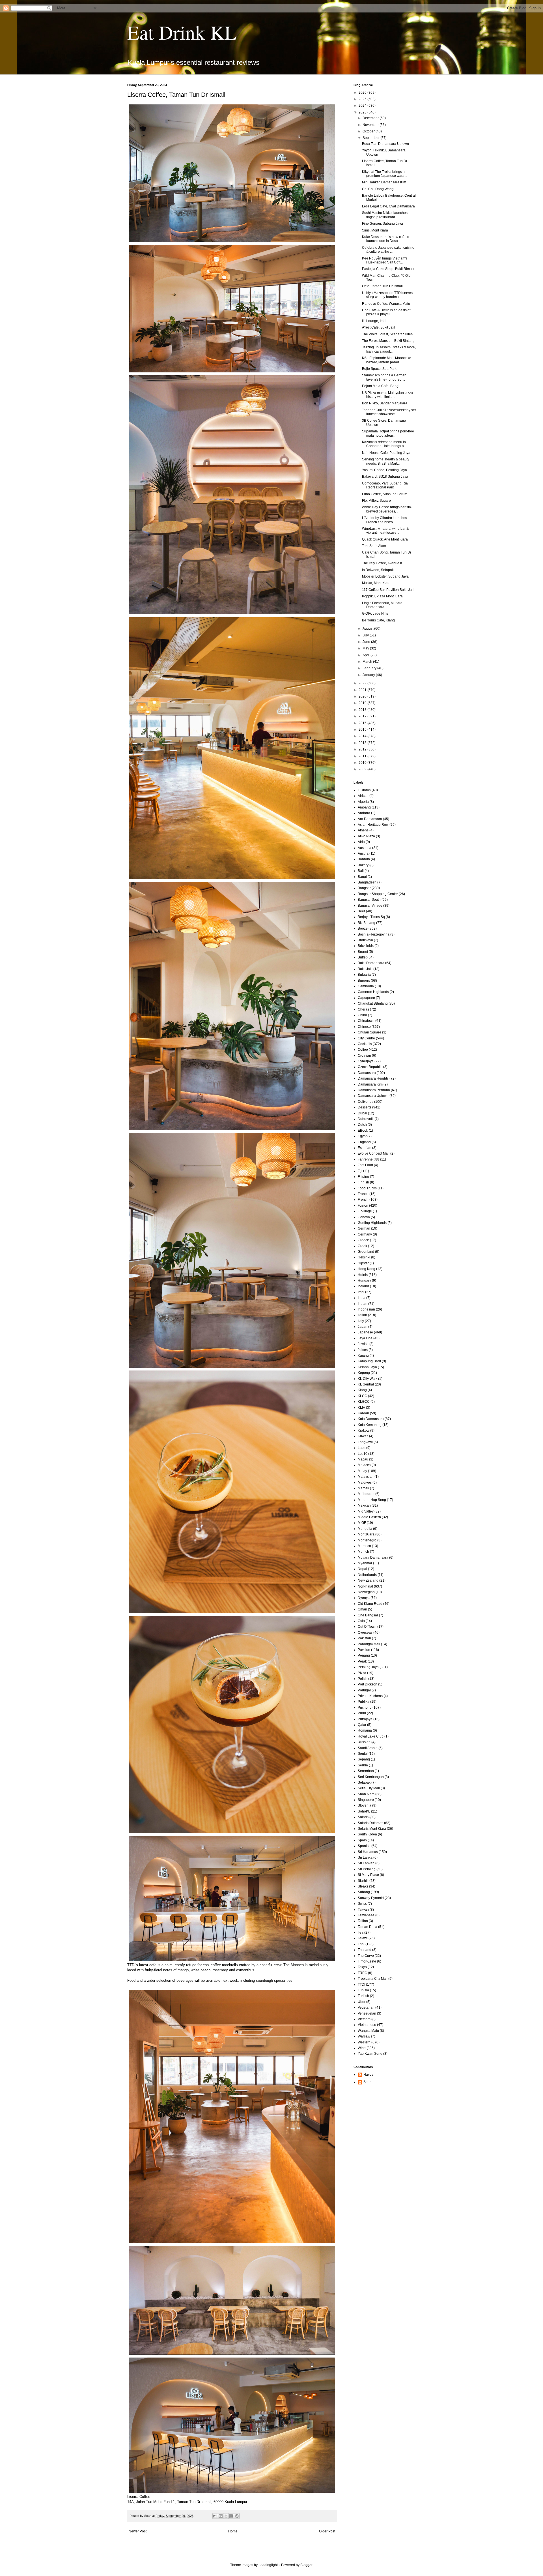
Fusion (363, 1206)
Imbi (361, 1292)
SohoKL (364, 1811)
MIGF (362, 1523)
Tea (361, 1932)
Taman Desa (368, 1927)
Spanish (364, 1846)
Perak (362, 1661)
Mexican (364, 1505)
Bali (361, 871)
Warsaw (364, 2036)
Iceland (363, 1286)
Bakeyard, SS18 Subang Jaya (385, 477)
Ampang (364, 807)
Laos (362, 1448)
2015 (363, 730)
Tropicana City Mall (373, 1979)
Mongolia (365, 1529)
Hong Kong (367, 1269)
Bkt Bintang (367, 923)
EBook (363, 1131)
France (363, 1194)
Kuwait (363, 1436)
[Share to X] (226, 2516)
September (371, 138)
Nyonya (364, 1598)
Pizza (362, 1673)
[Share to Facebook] (231, 2516)
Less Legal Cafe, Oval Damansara (388, 206)
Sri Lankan (366, 1863)
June (367, 642)
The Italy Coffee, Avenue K (382, 563)
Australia (365, 848)
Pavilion (364, 1650)
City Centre (366, 1038)
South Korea (367, 1834)
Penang (364, 1655)
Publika (364, 1702)
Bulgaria (364, 975)
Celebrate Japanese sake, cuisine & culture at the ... (388, 250)
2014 (363, 736)
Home (233, 2531)
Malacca (364, 1465)
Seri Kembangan (371, 1777)
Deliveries (366, 1102)
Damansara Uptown (373, 1096)
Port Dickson (368, 1684)
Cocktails (365, 1044)
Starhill (363, 1881)
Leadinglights (269, 2565)
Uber (362, 2002)
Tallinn (363, 1921)
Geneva (364, 1217)
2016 (363, 723)
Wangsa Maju (368, 2031)
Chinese (364, 1027)
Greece (363, 1240)
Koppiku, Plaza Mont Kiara (382, 596)
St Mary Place (368, 1875)
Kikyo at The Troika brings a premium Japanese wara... (384, 174)
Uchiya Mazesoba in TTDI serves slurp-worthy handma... (387, 295)
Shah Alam (366, 1794)
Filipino (363, 1177)
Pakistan (364, 1638)
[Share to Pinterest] (237, 2516)
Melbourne (366, 1494)
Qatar (362, 1725)
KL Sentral (366, 1384)
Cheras (363, 1009)
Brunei (363, 952)
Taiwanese (366, 1915)
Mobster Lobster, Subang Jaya (385, 576)
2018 (363, 710)
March (368, 662)
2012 (363, 749)
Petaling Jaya (368, 1667)
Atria (361, 842)
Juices (363, 1350)
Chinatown (366, 1021)
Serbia (363, 1765)
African (363, 796)
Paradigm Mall (369, 1644)
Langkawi (365, 1442)
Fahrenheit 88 (369, 1159)
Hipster (363, 1263)
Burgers (364, 981)
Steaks (363, 1886)
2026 (363, 93)
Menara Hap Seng (372, 1500)
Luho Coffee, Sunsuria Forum (385, 494)
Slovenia (365, 1805)
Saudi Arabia (368, 1748)
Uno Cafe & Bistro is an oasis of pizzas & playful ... (386, 312)
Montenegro (367, 1540)
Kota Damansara (371, 1419)
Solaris (363, 1817)
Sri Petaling (367, 1869)
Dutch (362, 1125)
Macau (363, 1459)
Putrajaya (365, 1719)
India (362, 1298)
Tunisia (363, 1990)
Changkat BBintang (373, 1003)
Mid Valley (366, 1511)
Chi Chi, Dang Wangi (378, 189)
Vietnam (364, 2019)
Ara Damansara (370, 819)
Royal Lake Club (371, 1736)
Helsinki (364, 1257)
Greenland (366, 1252)
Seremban (366, 1771)
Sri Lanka (365, 1858)
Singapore (366, 1800)
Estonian (365, 1148)
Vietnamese (367, 2025)
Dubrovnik (366, 1119)
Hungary (364, 1281)
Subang (364, 1892)
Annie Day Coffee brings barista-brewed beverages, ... (387, 509)
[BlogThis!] (221, 2516)
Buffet (362, 957)
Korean (363, 1413)
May (366, 648)
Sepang (364, 1759)
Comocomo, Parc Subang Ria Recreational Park (385, 485)
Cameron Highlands (373, 992)
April (367, 655)
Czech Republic (370, 1067)
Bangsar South (369, 900)
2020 (363, 696)
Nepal (362, 1569)
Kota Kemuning (370, 1425)
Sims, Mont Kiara (375, 230)
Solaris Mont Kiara (372, 1829)
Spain (362, 1840)
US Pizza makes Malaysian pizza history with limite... (387, 395)
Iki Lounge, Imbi (374, 321)
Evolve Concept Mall (374, 1153)
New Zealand (368, 1580)
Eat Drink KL (182, 32)
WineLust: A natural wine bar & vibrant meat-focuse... (385, 531)
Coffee (363, 1050)
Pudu (362, 1713)
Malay (362, 1471)
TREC (362, 1973)
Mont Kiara (366, 1534)
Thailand (365, 1950)
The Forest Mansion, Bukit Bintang (388, 341)
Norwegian (366, 1592)
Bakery (363, 865)
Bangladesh (367, 882)
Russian (364, 1742)
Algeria (363, 802)
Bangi (362, 877)
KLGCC (364, 1402)
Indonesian (366, 1309)
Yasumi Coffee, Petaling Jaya (384, 470)
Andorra (364, 813)
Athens (363, 830)
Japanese (365, 1332)
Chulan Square (369, 1032)
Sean (368, 2082)
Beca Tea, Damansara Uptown (385, 144)
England (364, 1142)
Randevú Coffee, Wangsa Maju (386, 304)
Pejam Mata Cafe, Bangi (381, 386)
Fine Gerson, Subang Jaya (383, 224)
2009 (363, 769)
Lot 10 (363, 1454)
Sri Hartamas (368, 1852)
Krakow (364, 1430)
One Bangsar (368, 1615)
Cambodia (366, 986)
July (366, 635)
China (362, 1015)
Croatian (364, 1056)
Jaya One (365, 1338)
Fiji (360, 1171)
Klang (362, 1390)
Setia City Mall (369, 1788)
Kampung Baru (369, 1361)
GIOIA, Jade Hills (375, 614)
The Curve (366, 1956)
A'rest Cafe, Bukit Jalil (379, 327)
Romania (365, 1730)
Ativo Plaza (366, 836)
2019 (363, 703)
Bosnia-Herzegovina (374, 934)
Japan (363, 1327)
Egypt (362, 1136)
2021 (363, 690)
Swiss (362, 1904)
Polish (363, 1679)
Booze (363, 928)
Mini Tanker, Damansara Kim (384, 182)
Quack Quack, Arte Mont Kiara (385, 539)
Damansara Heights (373, 1078)
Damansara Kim (370, 1084)
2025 (363, 99)
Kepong (364, 1373)
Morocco (364, 1546)
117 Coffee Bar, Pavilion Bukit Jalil (388, 590)
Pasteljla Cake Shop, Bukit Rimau (388, 269)
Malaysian (366, 1477)
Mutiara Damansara (373, 1558)
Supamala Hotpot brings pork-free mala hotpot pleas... (388, 433)
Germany (365, 1234)
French (363, 1200)
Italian (362, 1315)
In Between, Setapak (378, 570)
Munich (363, 1552)
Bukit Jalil (365, 969)
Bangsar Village (370, 906)
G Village (365, 1211)
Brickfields (366, 946)
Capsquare (366, 998)
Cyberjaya (366, 1061)
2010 (363, 763)
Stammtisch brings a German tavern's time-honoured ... (384, 377)
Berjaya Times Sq (371, 917)
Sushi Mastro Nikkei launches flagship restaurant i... (385, 215)
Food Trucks (367, 1188)
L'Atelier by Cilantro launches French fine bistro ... (384, 520)
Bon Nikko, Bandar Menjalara (385, 403)
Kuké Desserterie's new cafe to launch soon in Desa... (386, 239)
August (368, 629)
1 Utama (364, 790)
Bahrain (364, 859)
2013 (363, 743)
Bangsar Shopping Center (378, 894)
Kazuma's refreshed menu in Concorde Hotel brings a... (384, 444)
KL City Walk (368, 1379)
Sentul (363, 1754)
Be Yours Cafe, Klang (378, 620)
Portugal (364, 1690)
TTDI (361, 1985)
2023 (363, 112)
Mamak (363, 1488)
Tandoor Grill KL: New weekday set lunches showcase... (389, 412)
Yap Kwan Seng (370, 2054)
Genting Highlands (372, 1223)
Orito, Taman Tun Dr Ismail (382, 286)
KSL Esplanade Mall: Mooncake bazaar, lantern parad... (387, 360)
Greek (362, 1246)
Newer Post (138, 2531)
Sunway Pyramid (371, 1898)
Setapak (364, 1783)
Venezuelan (367, 2013)
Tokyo (362, 1967)
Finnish (363, 1182)
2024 (363, 106)
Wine (362, 2048)
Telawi (363, 1938)
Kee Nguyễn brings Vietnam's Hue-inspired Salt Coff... (385, 260)
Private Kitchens (370, 1696)
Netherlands (367, 1575)
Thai (361, 1944)
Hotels (363, 1275)
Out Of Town (367, 1627)
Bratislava (365, 940)
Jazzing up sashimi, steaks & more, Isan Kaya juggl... (389, 349)
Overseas (365, 1633)
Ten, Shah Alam (374, 546)
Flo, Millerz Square (376, 501)
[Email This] (215, 2516)
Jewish (363, 1344)
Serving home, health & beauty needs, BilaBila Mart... (386, 461)
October (369, 131)
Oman (362, 1609)
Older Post (327, 2531)
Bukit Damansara (371, 963)
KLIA (361, 1408)
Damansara (367, 1073)
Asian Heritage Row (373, 825)
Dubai (362, 1113)
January (369, 675)
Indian (363, 1304)
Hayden (369, 2075)
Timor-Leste (367, 1961)
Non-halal (365, 1586)
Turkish (363, 1996)
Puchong (365, 1708)
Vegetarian (366, 2007)
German (364, 1228)
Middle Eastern (369, 1517)
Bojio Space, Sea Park (379, 369)
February (370, 668)
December (371, 118)
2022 (363, 683)
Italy (361, 1321)
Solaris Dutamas (370, 1823)
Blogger (306, 2565)
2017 (363, 716)
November (371, 125)
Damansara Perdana (374, 1090)
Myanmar (365, 1563)
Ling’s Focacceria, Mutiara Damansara (382, 605)
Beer (361, 911)
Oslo (361, 1621)
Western (364, 2042)
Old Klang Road (370, 1604)
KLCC (362, 1396)
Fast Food (365, 1165)
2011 (363, 756)
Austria (363, 853)
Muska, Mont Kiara (376, 583)
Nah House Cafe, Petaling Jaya (386, 453)
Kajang (363, 1355)
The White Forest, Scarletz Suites (387, 334)
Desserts (365, 1107)
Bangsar (364, 888)
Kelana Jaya (367, 1367)
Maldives (365, 1483)
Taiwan (363, 1910)
